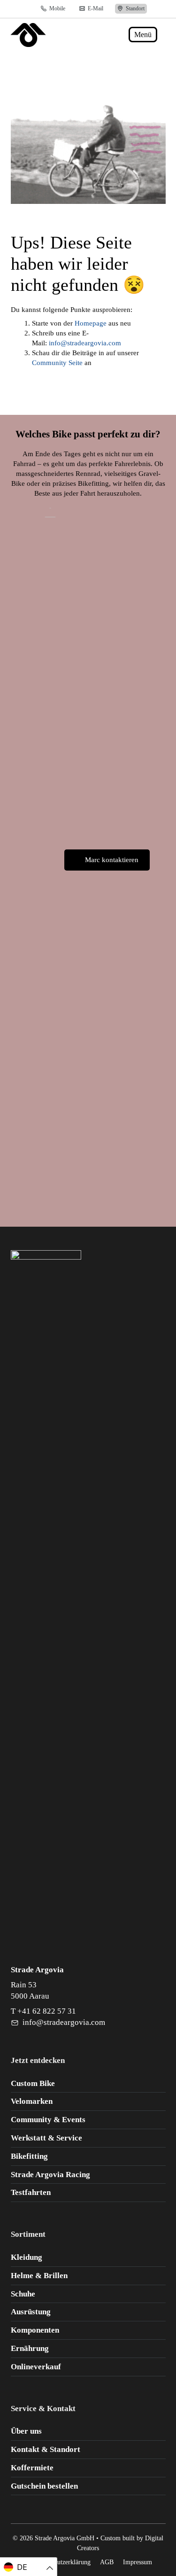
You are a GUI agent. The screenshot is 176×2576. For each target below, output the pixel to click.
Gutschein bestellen (44, 2486)
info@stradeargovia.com (85, 343)
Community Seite (57, 363)
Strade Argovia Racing (50, 2175)
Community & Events (48, 2120)
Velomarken (32, 2101)
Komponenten (35, 2330)
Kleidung (27, 2257)
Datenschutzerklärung (62, 2562)
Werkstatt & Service (46, 2138)
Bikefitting (29, 2156)
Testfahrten (31, 2192)
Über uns (26, 2431)
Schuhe (23, 2294)
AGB (107, 2562)
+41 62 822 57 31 (47, 2011)
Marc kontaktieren (112, 860)
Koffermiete (32, 2468)
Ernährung (30, 2348)
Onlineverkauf (36, 2367)
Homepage (91, 323)
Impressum (138, 2562)
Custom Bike (33, 2083)
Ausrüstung (31, 2312)
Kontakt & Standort (46, 2449)
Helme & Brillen (39, 2276)
